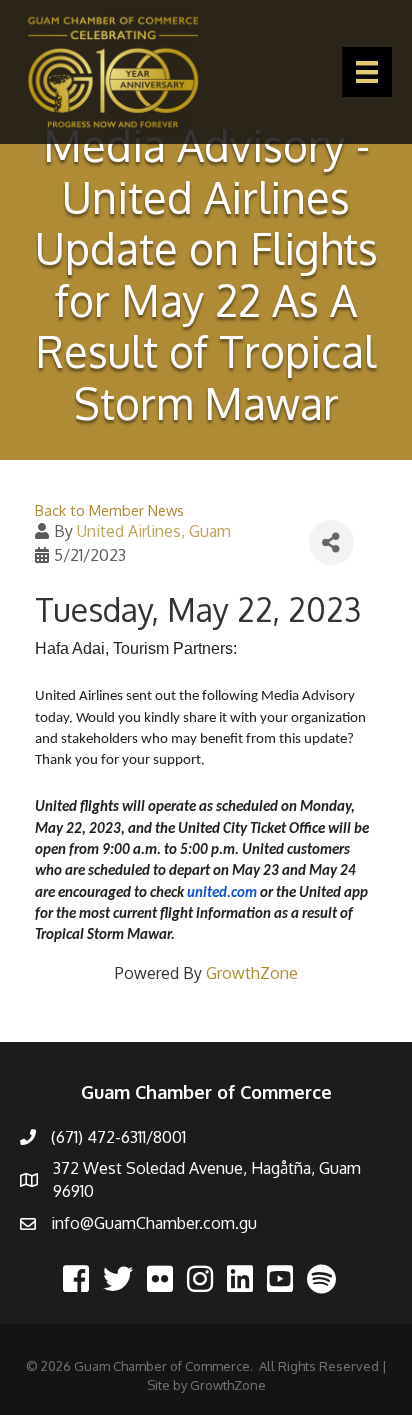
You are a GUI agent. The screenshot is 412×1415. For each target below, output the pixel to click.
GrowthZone (252, 973)
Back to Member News (109, 510)
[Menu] (367, 72)
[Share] (331, 542)
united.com (222, 893)
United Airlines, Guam (154, 531)
